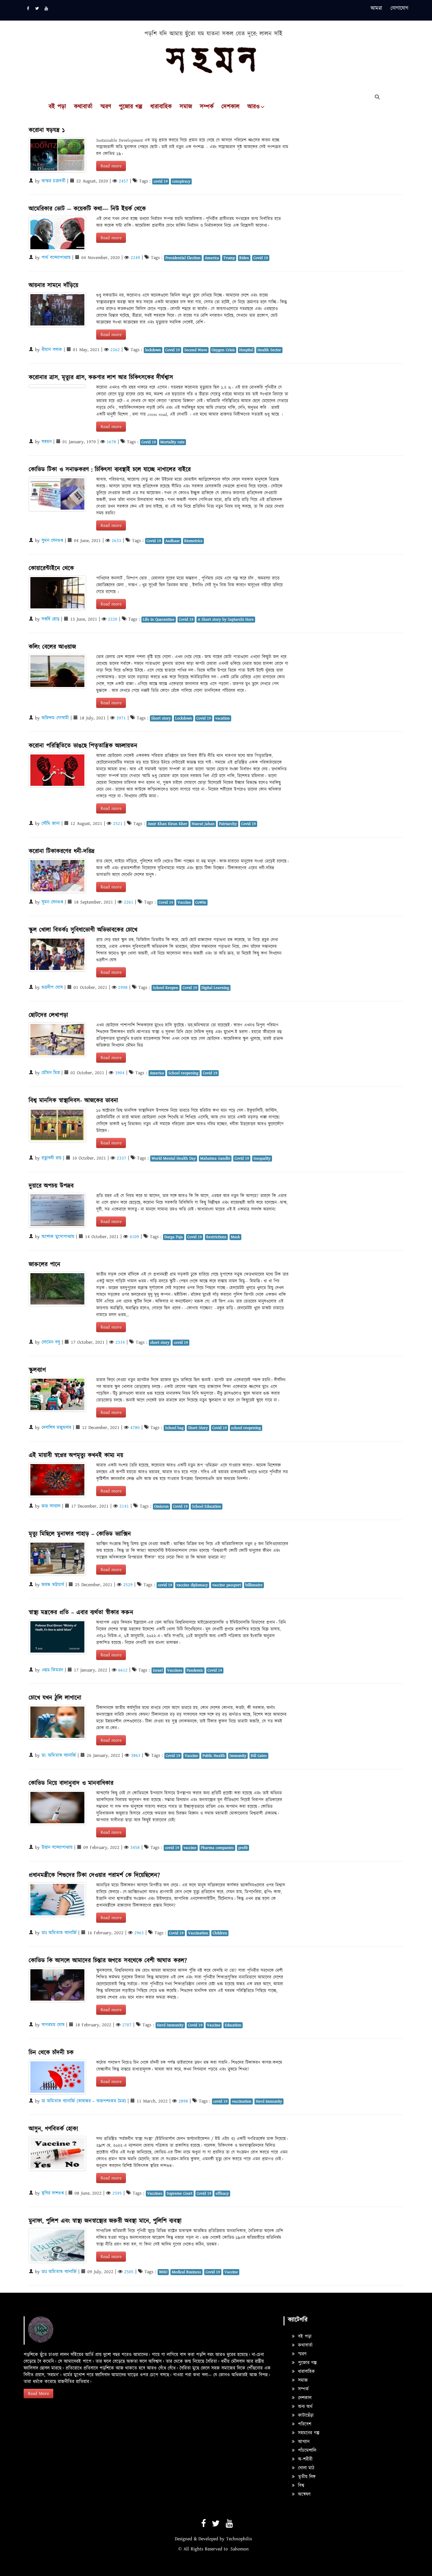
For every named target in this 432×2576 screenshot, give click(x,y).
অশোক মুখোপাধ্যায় (58, 1237)
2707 (127, 2025)
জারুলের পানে (45, 1265)
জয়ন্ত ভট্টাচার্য (53, 1585)
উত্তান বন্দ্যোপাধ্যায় (57, 1848)
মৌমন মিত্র (51, 1073)
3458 (135, 1848)
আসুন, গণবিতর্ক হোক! (53, 2129)
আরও (253, 107)
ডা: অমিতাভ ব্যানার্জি (59, 1755)
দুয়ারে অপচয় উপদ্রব (51, 1186)
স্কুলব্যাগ (37, 1370)
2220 (113, 619)
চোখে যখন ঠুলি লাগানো (55, 1698)
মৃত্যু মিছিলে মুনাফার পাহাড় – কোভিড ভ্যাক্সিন (80, 1534)
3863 (136, 1755)
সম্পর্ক (207, 107)
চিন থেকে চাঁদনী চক (51, 2053)
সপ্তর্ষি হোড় (50, 619)
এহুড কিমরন (52, 1670)
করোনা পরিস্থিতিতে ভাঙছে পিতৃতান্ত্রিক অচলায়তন (83, 746)
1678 (111, 442)
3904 (120, 1073)
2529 (128, 1585)
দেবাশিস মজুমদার (56, 1428)
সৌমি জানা (51, 824)
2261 (129, 902)
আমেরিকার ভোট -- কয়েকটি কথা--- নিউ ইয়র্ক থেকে (87, 209)
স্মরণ (106, 107)
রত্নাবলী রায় (51, 1158)
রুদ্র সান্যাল (51, 1506)
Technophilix (239, 2539)
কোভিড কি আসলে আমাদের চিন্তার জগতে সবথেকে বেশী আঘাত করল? (108, 1961)
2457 (124, 181)
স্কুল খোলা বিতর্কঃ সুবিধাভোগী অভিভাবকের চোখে (83, 930)
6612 (123, 1670)
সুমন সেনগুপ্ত (52, 541)
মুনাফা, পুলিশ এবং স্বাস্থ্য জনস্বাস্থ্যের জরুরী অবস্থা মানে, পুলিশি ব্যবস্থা (105, 2221)
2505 (129, 2272)
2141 (124, 1506)
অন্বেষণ (303, 2494)
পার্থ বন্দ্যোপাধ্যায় (56, 258)
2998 (123, 988)
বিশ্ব (300, 2486)
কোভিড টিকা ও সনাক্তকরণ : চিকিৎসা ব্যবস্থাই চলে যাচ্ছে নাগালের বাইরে (110, 470)
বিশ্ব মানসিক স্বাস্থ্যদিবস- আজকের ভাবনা (73, 1101)
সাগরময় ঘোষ (53, 2025)
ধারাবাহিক (161, 107)
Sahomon (240, 2549)
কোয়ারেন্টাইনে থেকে (51, 568)
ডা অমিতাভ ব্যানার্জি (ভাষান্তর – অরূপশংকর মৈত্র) (84, 2101)
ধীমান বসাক (52, 350)
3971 (121, 718)
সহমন (47, 442)
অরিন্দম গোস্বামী (55, 718)
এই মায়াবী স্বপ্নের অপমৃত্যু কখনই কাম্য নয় (76, 1455)
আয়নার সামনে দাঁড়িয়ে (53, 285)
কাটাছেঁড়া (305, 2415)
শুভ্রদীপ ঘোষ (52, 988)
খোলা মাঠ (305, 2468)
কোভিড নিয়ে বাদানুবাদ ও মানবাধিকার (71, 1783)
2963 (139, 1933)
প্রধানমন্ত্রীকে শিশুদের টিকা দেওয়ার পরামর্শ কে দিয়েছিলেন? (94, 1875)
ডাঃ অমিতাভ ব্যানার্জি (59, 1933)
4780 (135, 1428)
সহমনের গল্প (308, 2433)
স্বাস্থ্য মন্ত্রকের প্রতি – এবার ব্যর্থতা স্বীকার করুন (81, 1613)
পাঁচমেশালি (306, 2451)
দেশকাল (231, 107)
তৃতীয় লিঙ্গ (306, 2477)
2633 (116, 541)
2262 (115, 350)
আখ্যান (303, 2442)
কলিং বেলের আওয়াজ (52, 647)
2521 (118, 824)
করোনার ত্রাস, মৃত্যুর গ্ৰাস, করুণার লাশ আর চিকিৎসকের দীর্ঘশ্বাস (101, 378)
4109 (134, 1237)
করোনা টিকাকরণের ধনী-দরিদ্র (62, 851)
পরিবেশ (304, 2424)
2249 (135, 258)
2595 (117, 2193)
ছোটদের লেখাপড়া (48, 1015)
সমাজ (186, 107)
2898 (183, 2101)
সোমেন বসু (51, 1342)
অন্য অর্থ (304, 2407)
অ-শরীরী (304, 2459)
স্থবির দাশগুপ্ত (53, 2193)
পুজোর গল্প (131, 107)
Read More (38, 2394)
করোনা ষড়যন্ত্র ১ (47, 130)
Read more (111, 166)
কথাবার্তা (83, 107)
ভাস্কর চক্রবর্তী (53, 181)
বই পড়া (57, 107)
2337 (122, 1158)
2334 (120, 1342)
